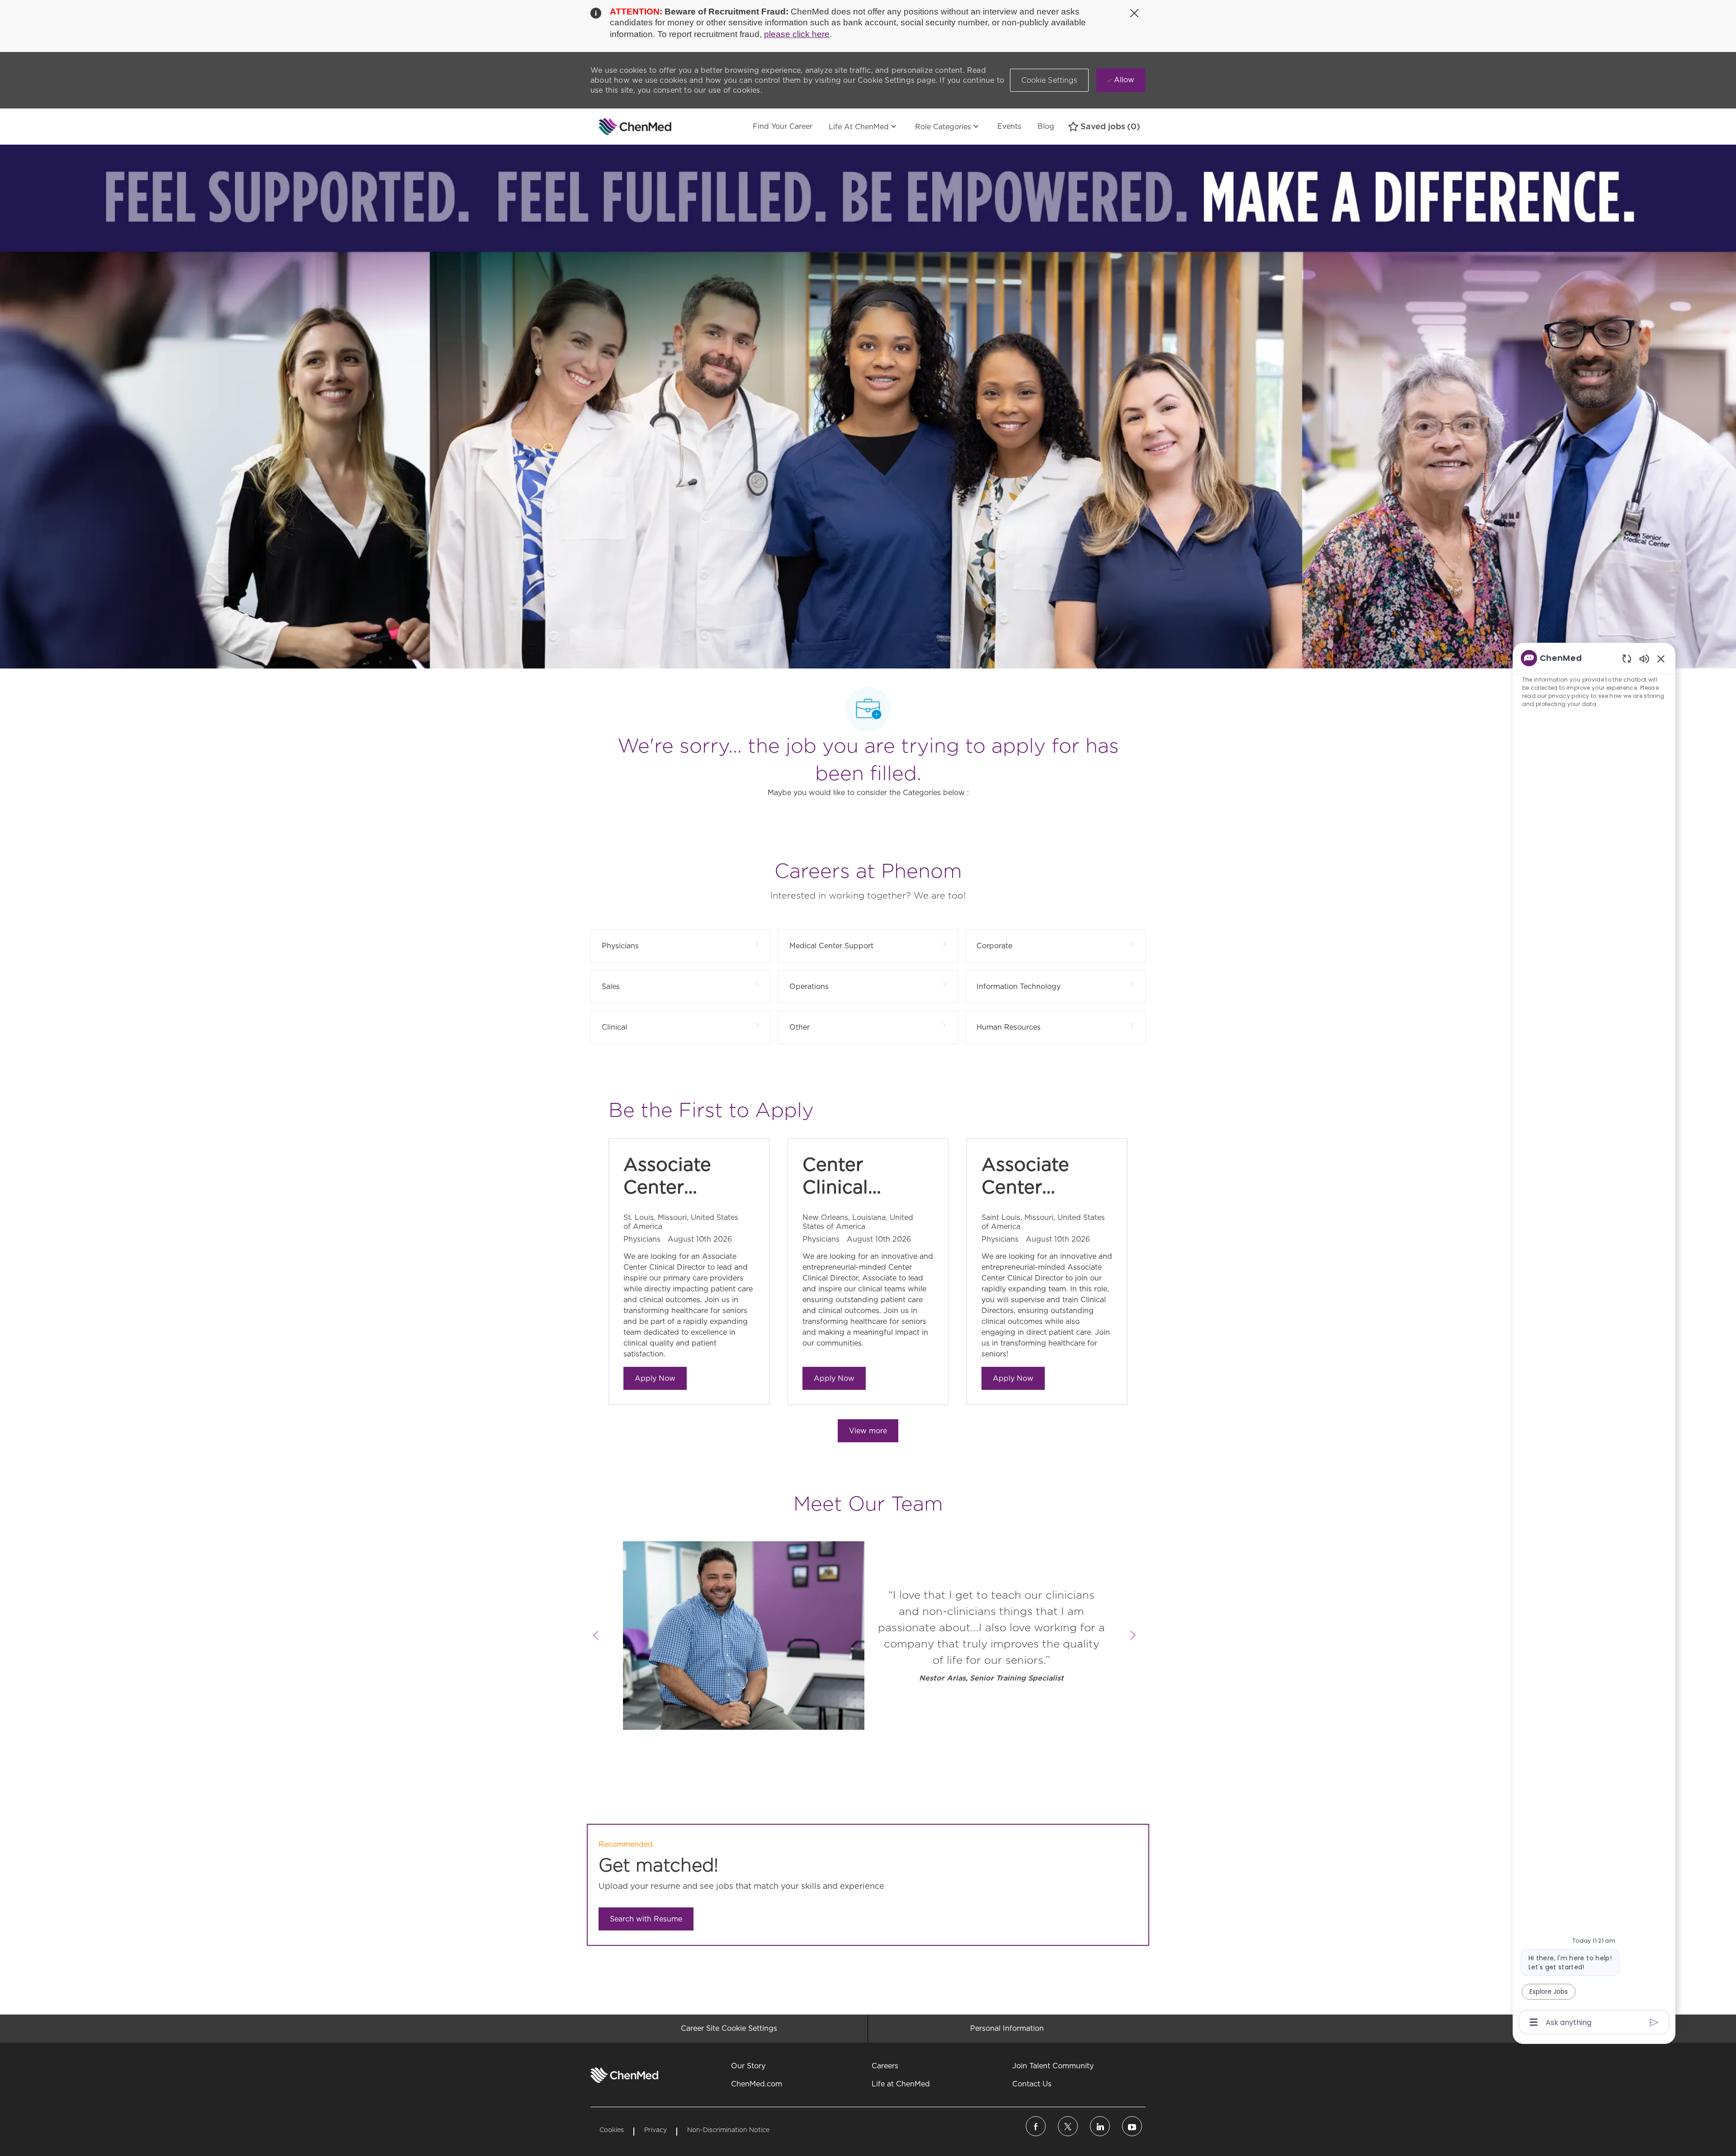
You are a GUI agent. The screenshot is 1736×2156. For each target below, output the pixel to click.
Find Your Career (783, 126)
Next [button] (1133, 1635)
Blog (1046, 126)
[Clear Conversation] (1627, 658)
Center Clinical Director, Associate (846, 1176)
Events (1009, 126)
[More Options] (1534, 2022)
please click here (797, 34)
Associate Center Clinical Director (667, 1176)
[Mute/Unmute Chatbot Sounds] (1644, 658)
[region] (1594, 1339)
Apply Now (655, 1378)
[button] (1050, 80)
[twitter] (1068, 2126)
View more (868, 1431)
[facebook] (1036, 2126)
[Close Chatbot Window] (1661, 659)
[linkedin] (1100, 2126)
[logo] (624, 2075)
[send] (1654, 2022)
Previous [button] (596, 1635)
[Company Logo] (613, 127)
